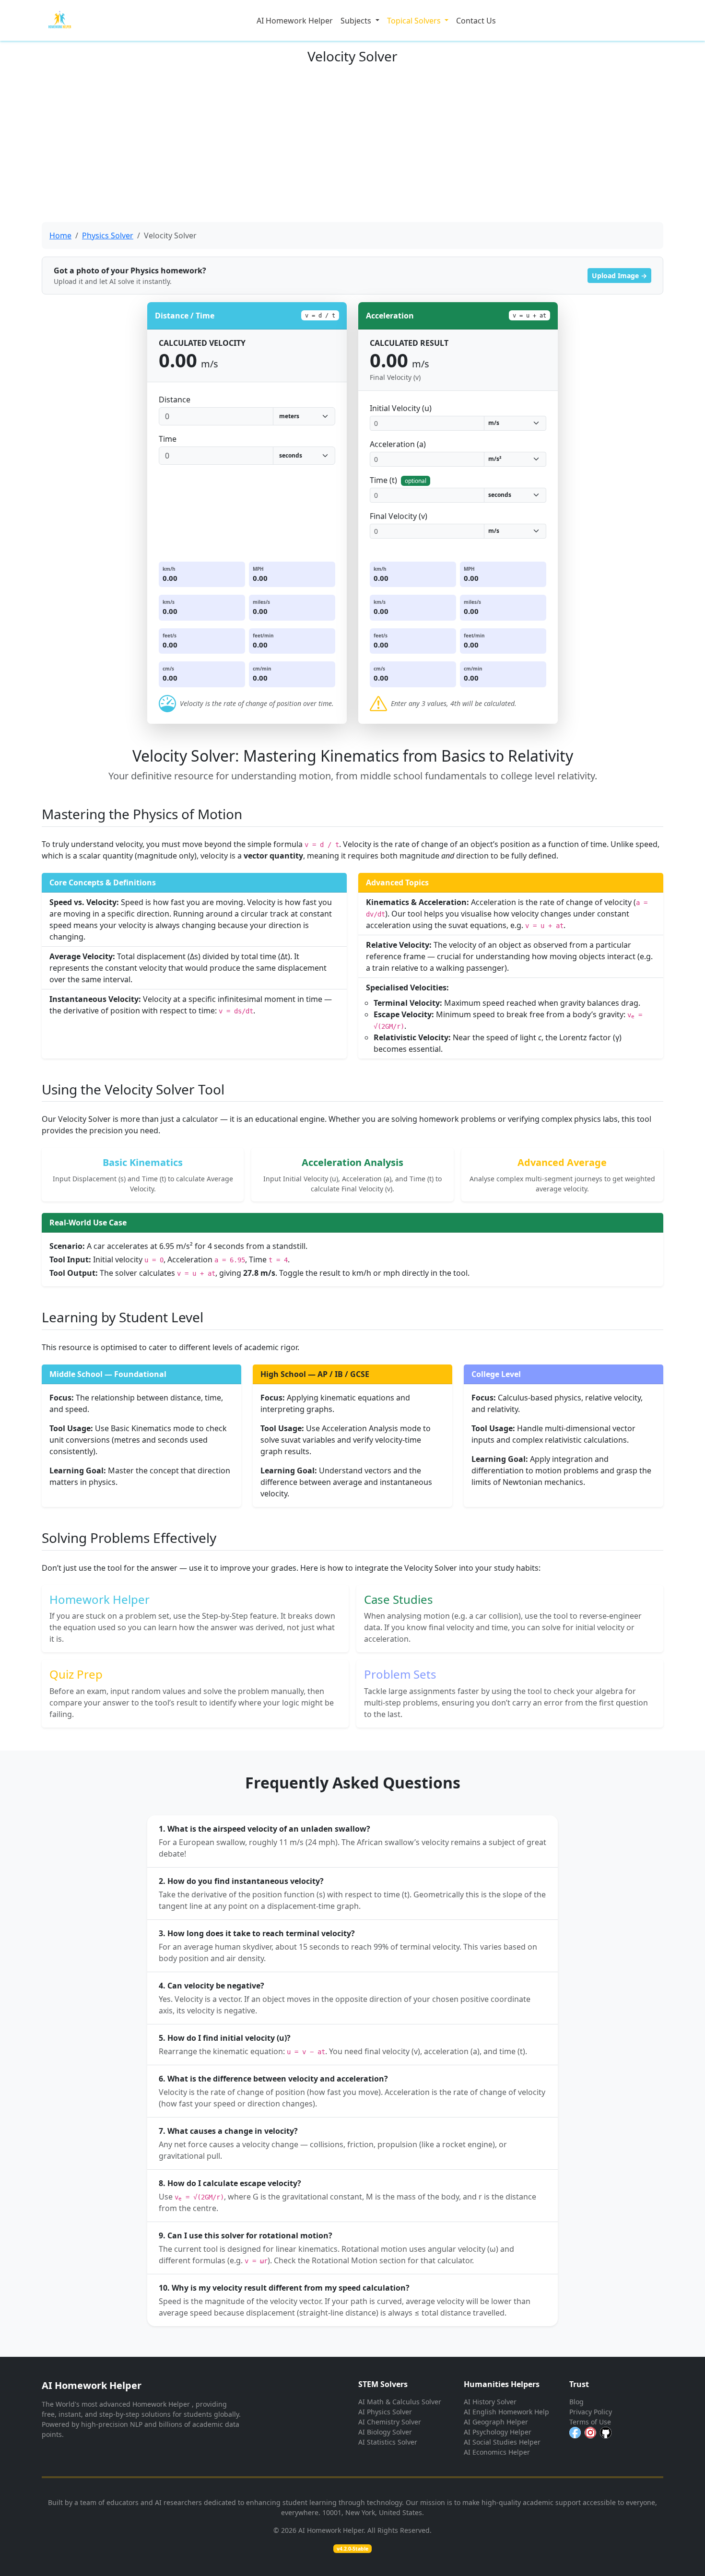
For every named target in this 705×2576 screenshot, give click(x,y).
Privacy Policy (591, 2412)
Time (168, 439)
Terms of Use (590, 2422)
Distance (175, 400)
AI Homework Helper (295, 21)
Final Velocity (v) (399, 516)
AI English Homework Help (506, 2412)
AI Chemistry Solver (390, 2422)
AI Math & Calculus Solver (400, 2402)
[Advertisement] (352, 143)
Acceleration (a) (398, 444)
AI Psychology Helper (498, 2432)
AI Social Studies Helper (502, 2442)
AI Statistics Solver (388, 2442)
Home (60, 235)
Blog (576, 2402)
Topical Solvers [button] (415, 21)
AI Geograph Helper (496, 2422)
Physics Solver (108, 235)
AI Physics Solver (385, 2412)
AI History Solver (490, 2402)
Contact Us (476, 21)
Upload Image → (619, 276)
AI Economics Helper (497, 2452)
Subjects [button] (357, 21)
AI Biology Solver (385, 2432)
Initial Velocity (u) (401, 408)
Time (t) (398, 480)
